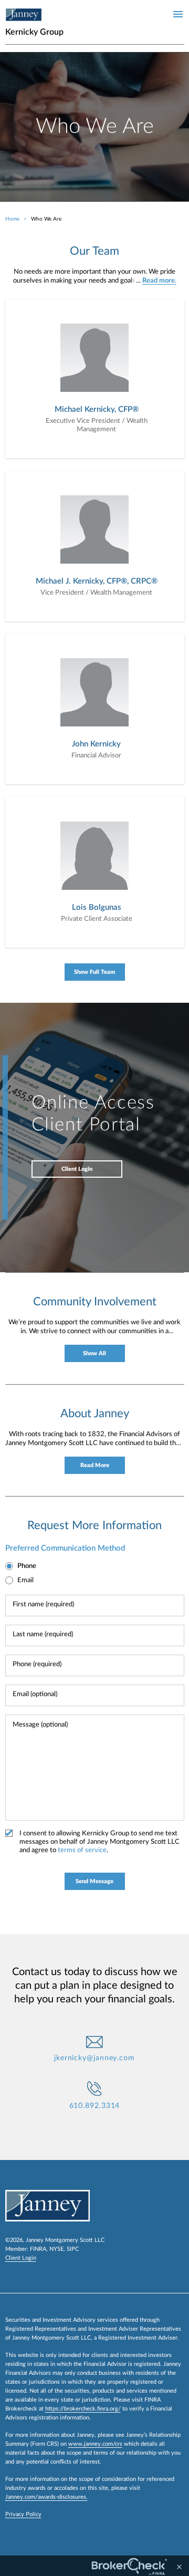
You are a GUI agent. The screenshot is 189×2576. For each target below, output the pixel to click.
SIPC (73, 2249)
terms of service (82, 1850)
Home (12, 219)
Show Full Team (94, 972)
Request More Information (94, 1525)
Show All (94, 1353)
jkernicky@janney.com (94, 2058)
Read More (95, 1465)
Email (25, 1580)
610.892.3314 (95, 2106)
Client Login (77, 1169)
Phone (27, 1566)
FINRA (38, 2249)
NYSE (56, 2249)
